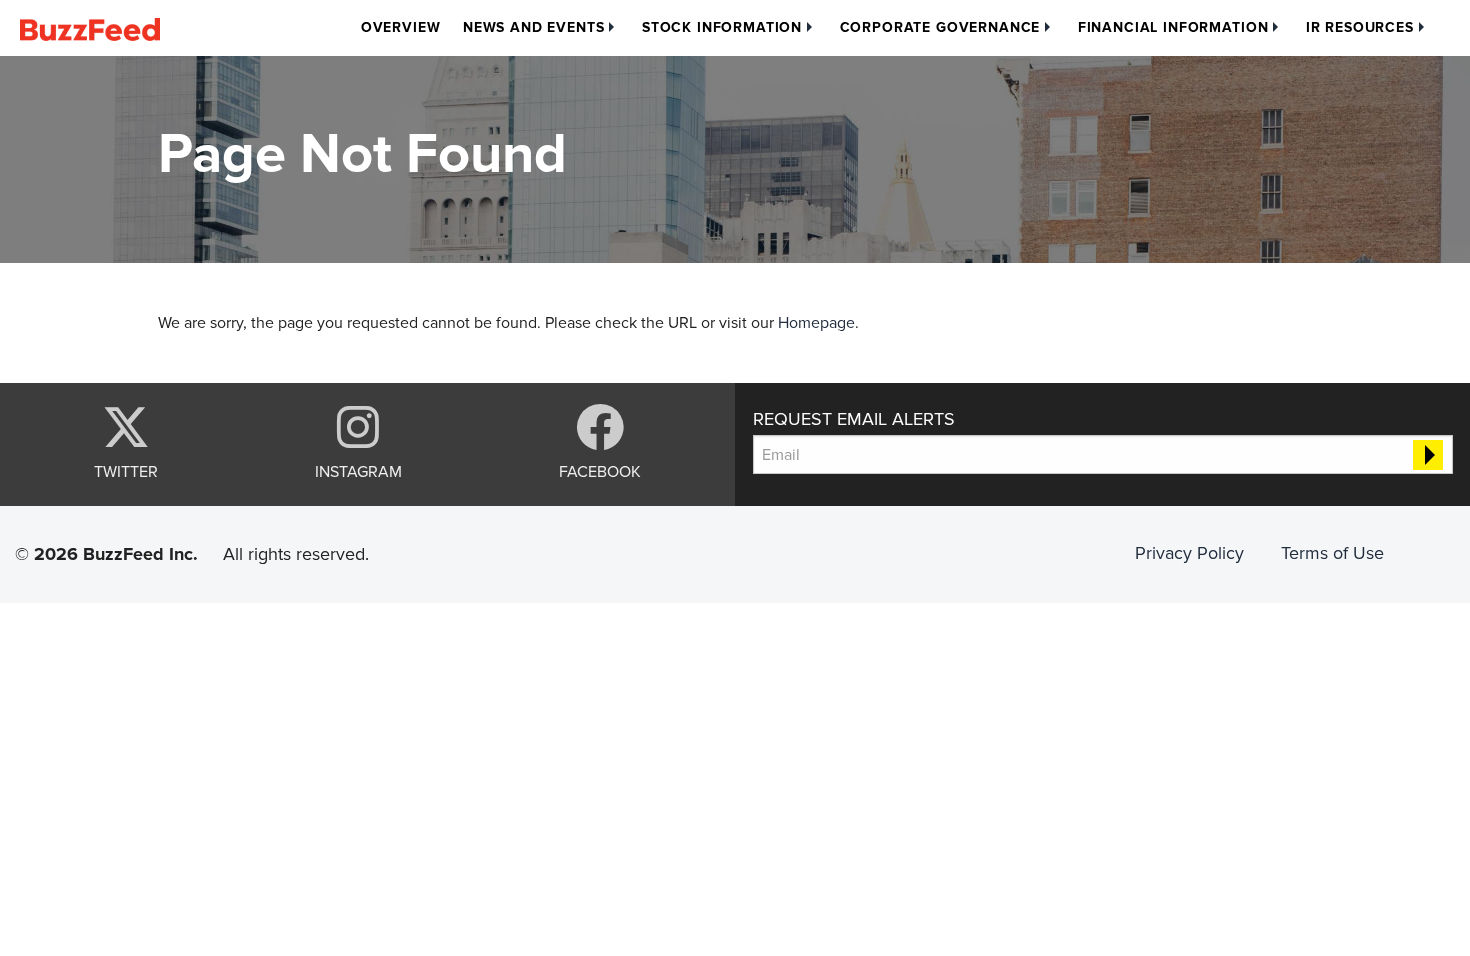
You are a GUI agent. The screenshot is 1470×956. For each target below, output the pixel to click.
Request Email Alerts (854, 419)
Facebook (600, 471)
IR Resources (1360, 27)
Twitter (126, 471)
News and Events (534, 27)
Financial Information (1173, 27)
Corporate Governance (940, 27)
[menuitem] (401, 28)
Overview (401, 27)
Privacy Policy (1189, 553)
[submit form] (1428, 455)
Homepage (816, 323)
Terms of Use (1332, 553)
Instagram (358, 471)
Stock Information (722, 27)
